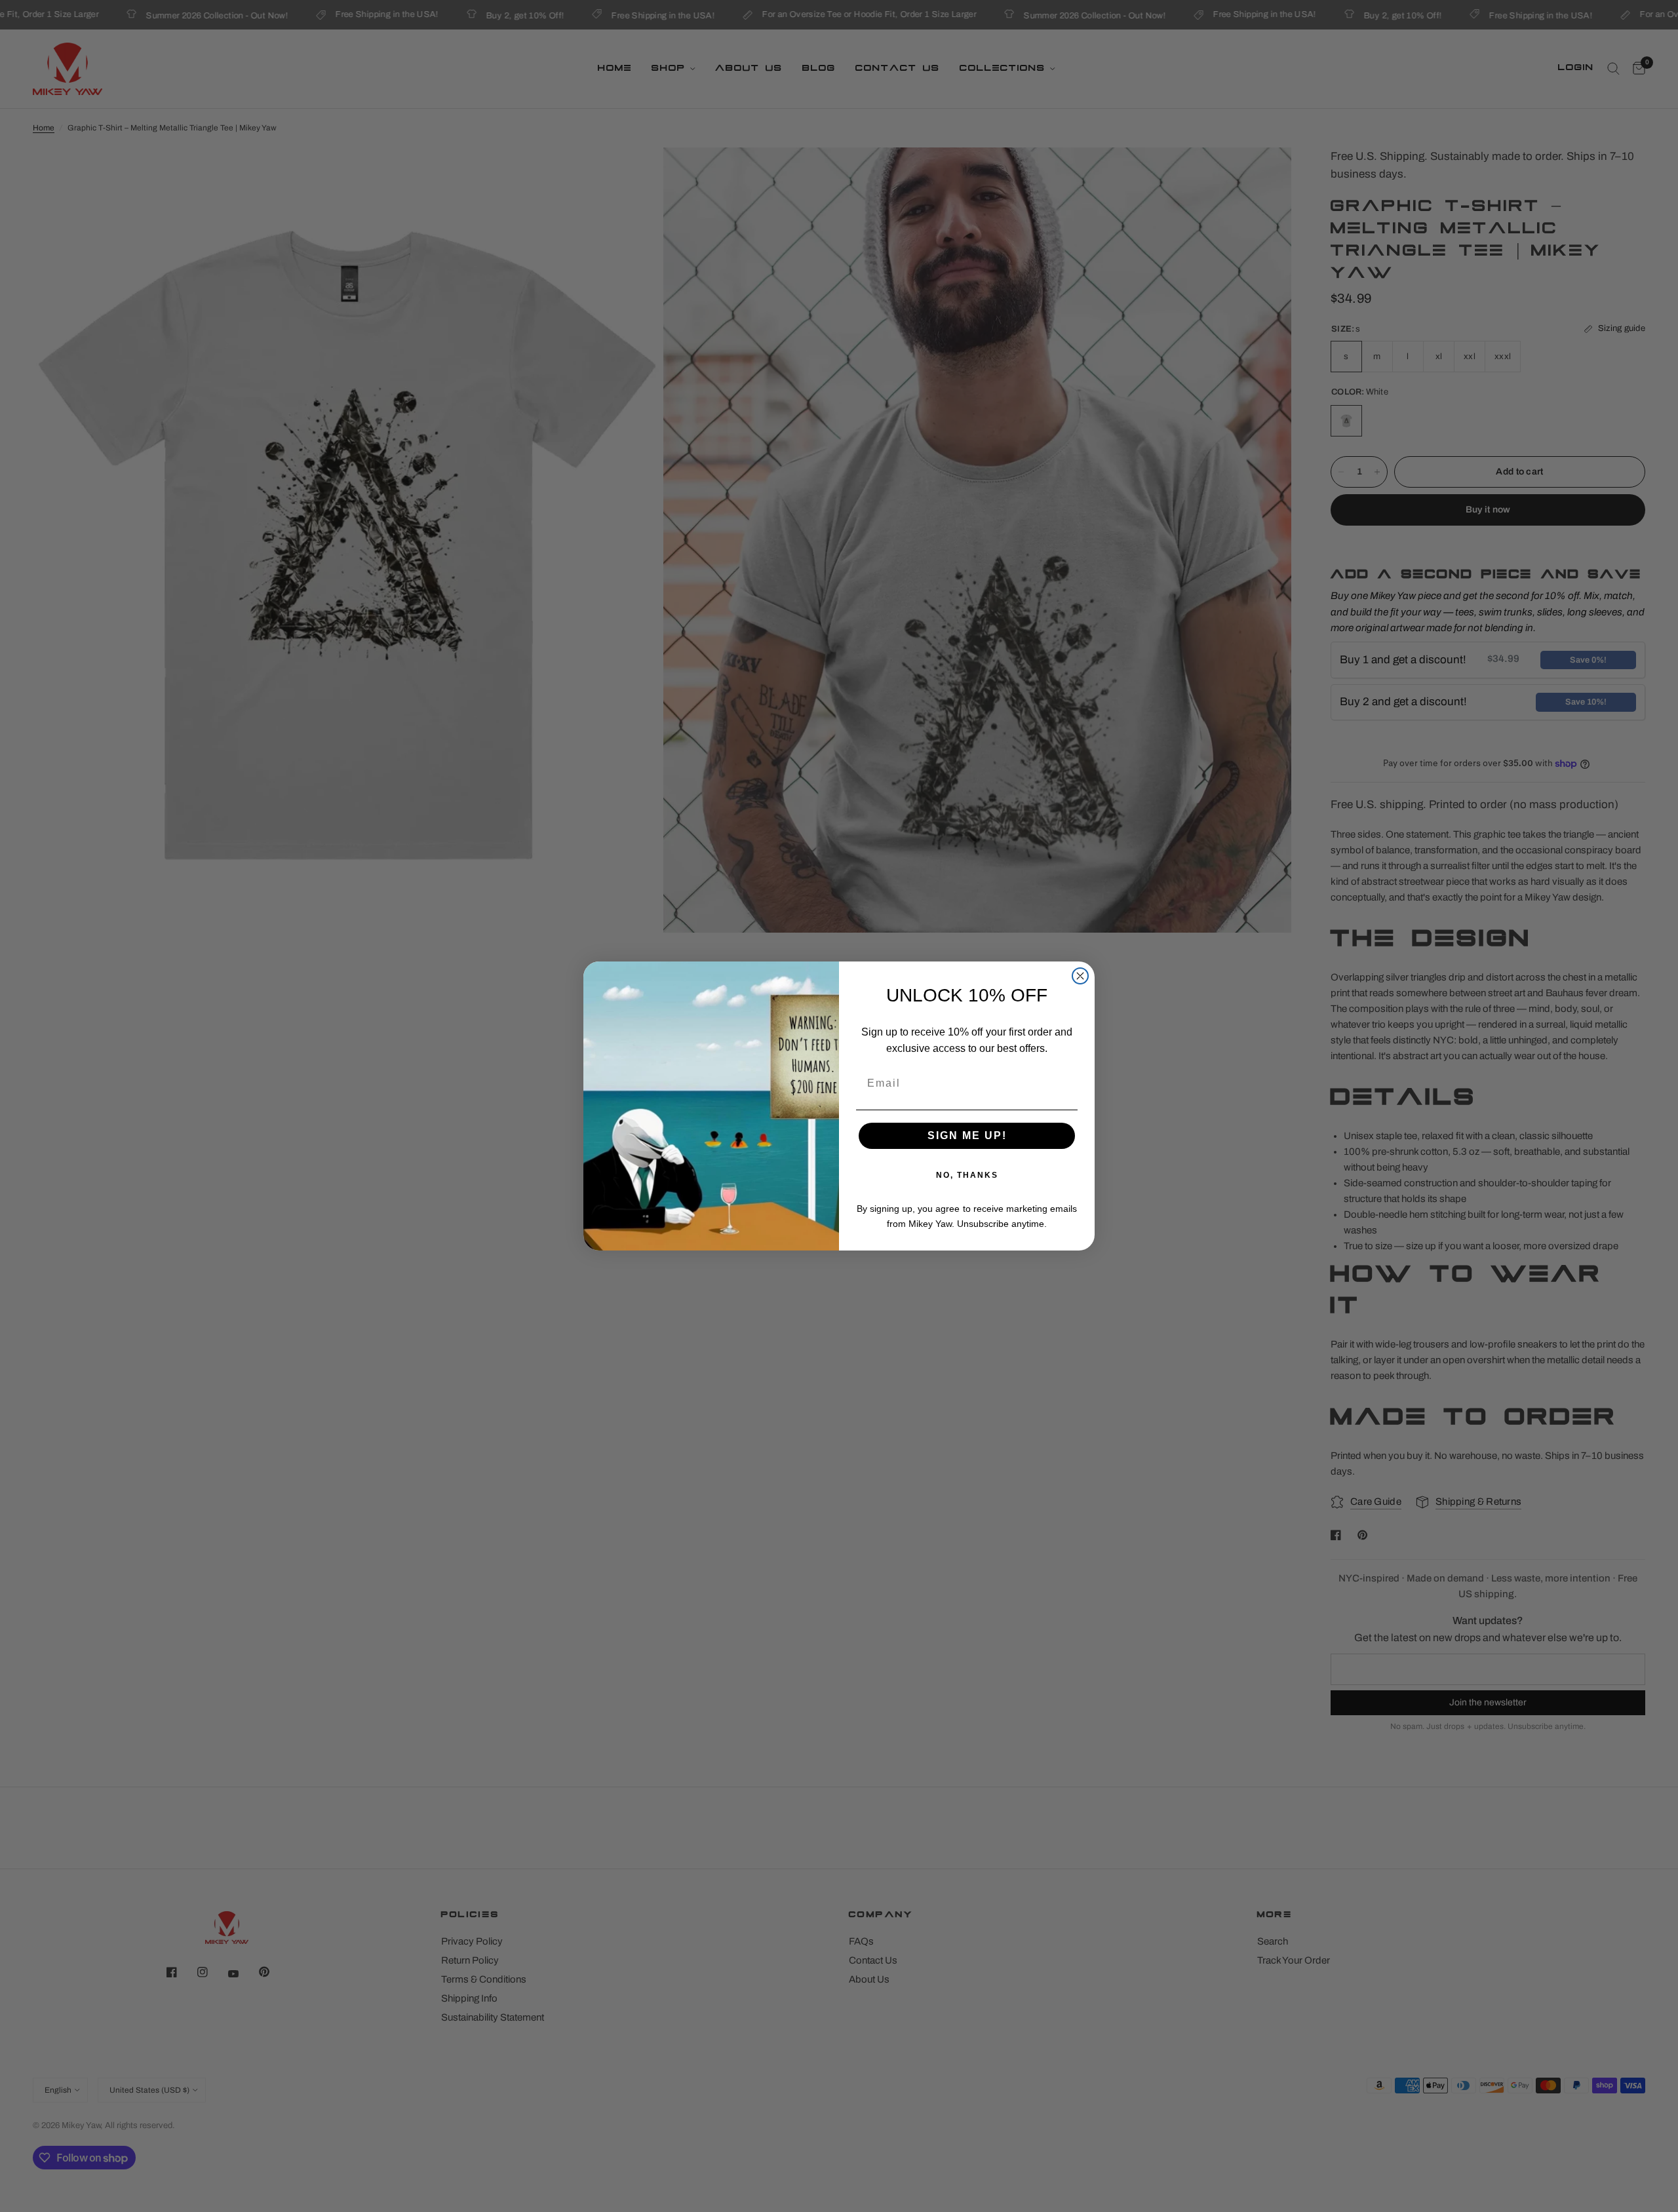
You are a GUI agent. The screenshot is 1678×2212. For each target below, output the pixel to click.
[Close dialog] (1080, 976)
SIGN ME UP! (967, 1135)
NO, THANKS (967, 1175)
